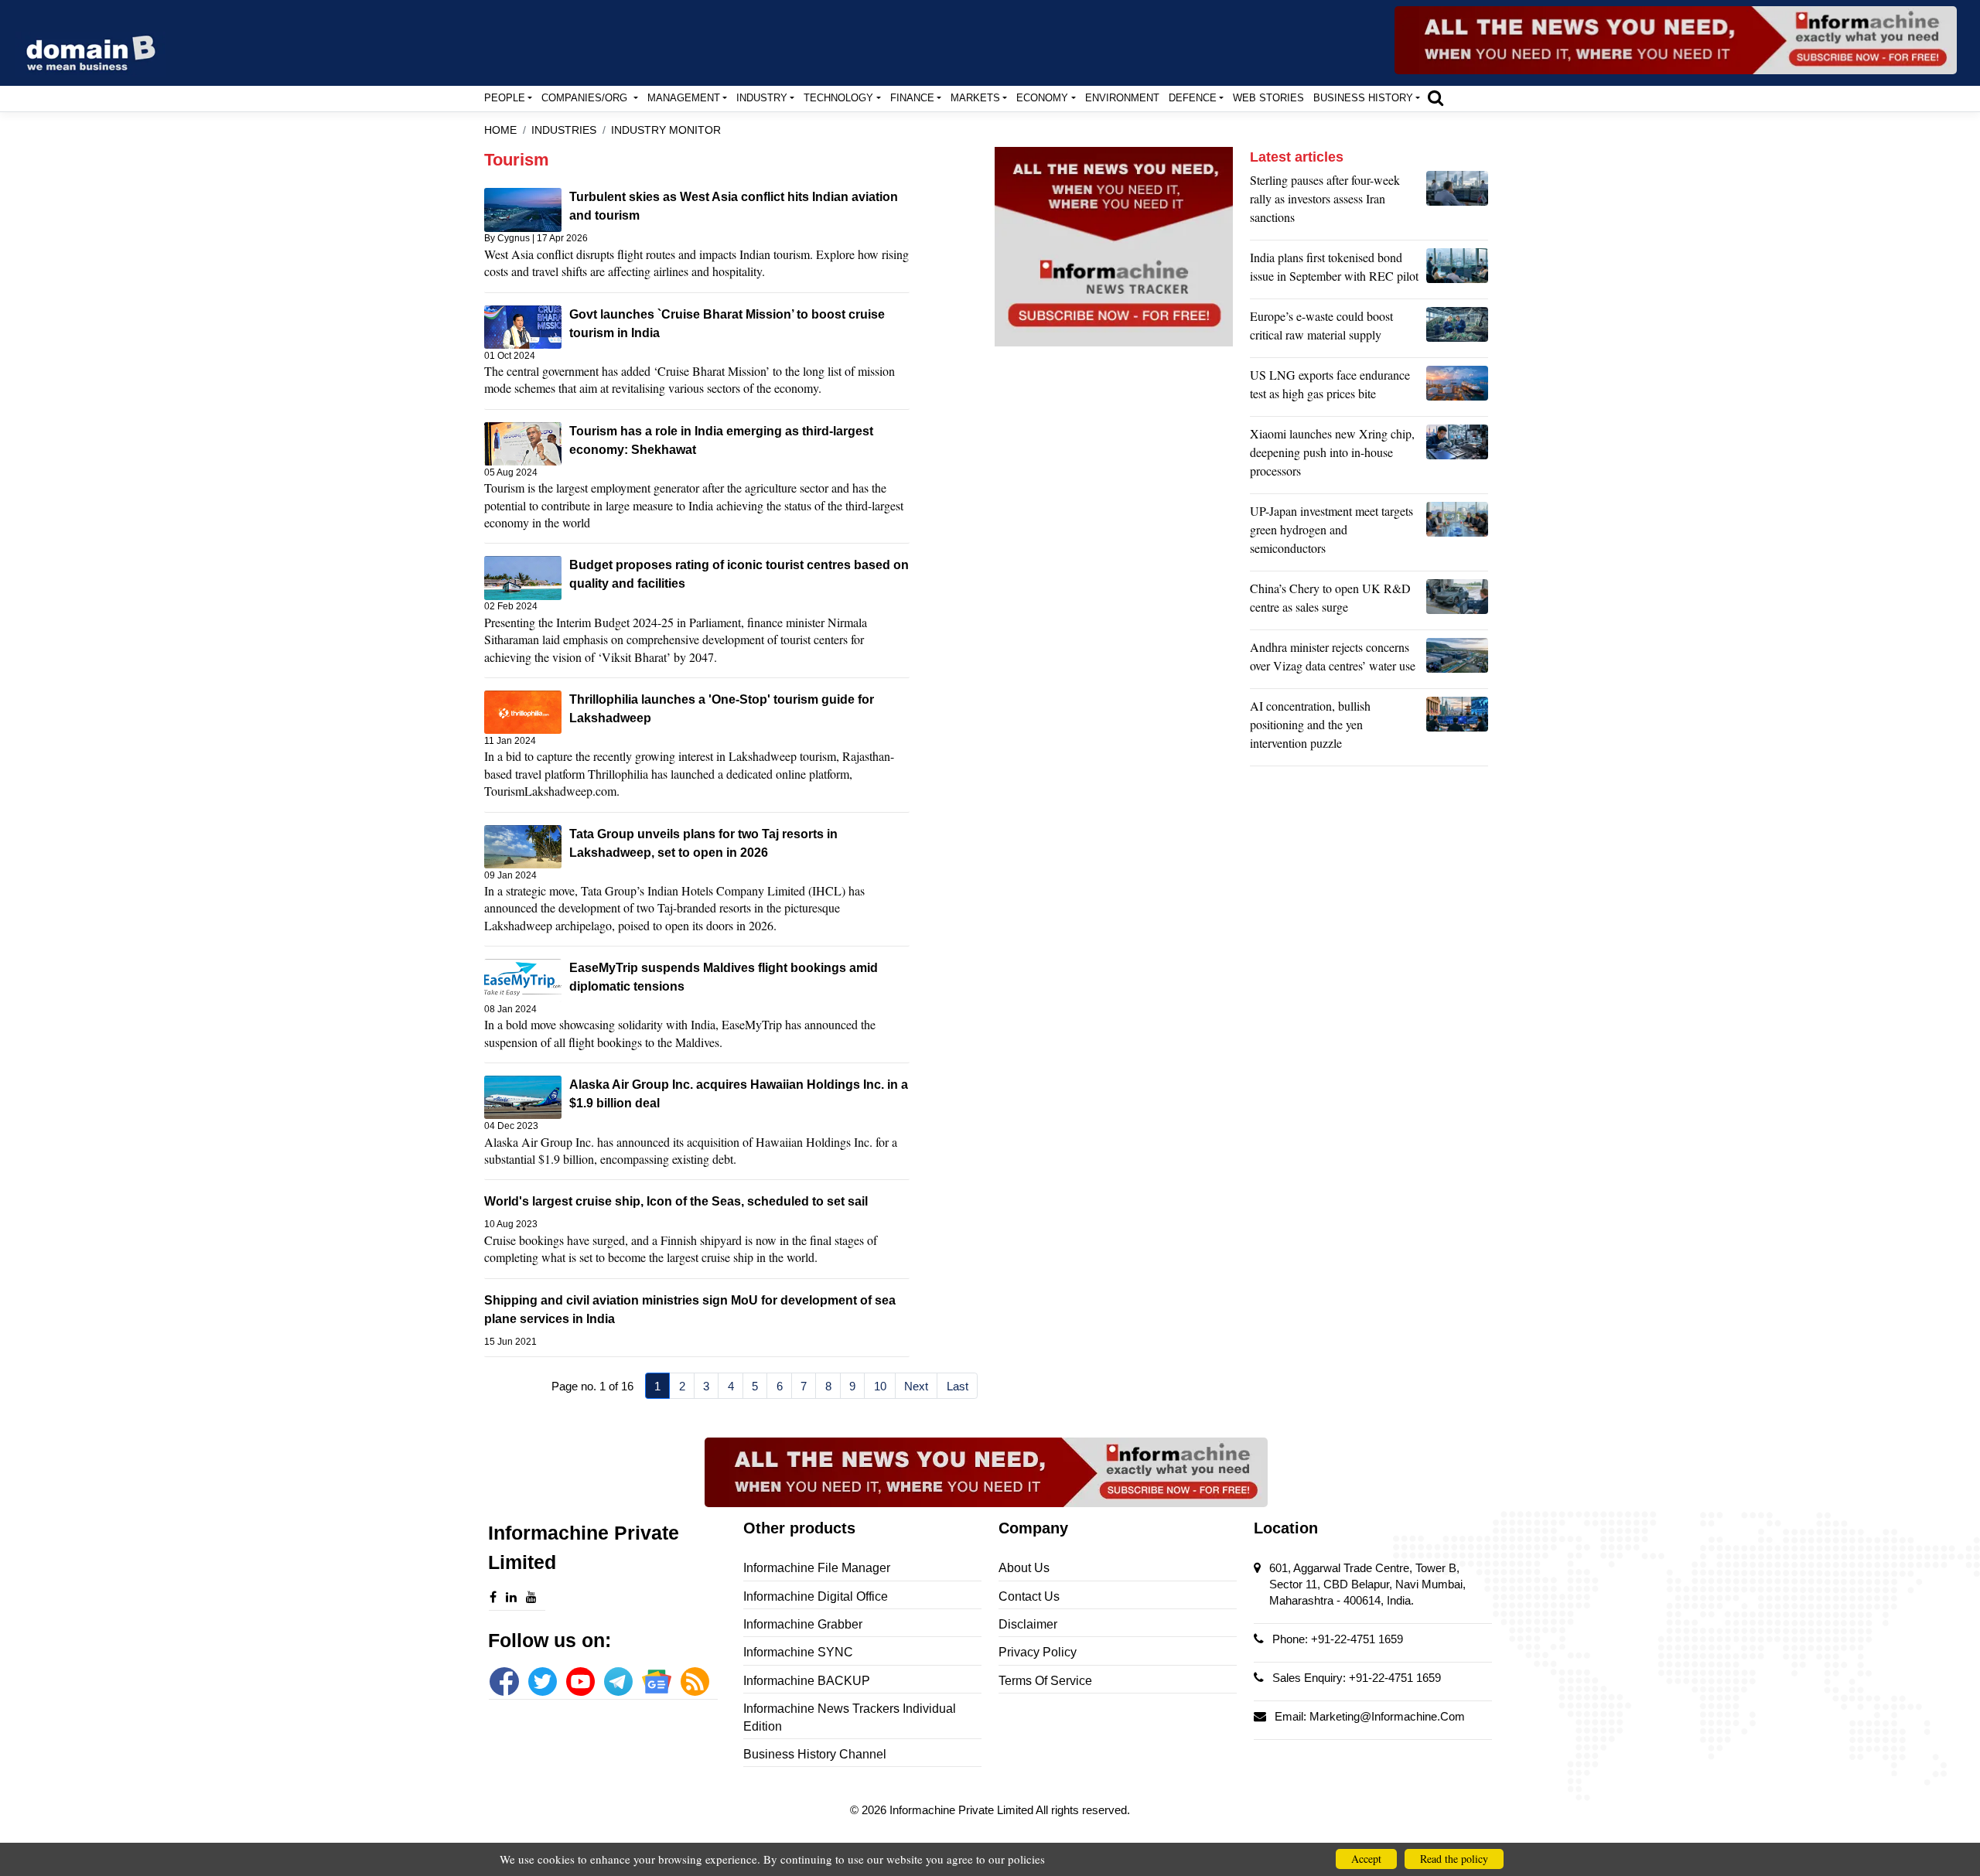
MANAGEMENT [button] (684, 98)
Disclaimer (1028, 1624)
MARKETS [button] (975, 98)
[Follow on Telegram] (618, 1682)
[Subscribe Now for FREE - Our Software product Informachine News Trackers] (1676, 40)
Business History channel (815, 1754)
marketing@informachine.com (1387, 1716)
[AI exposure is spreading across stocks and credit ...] (1457, 728)
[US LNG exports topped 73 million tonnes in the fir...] (1457, 388)
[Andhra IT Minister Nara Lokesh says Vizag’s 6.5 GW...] (1457, 660)
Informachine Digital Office (816, 1596)
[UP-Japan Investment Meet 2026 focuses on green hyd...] (1457, 534)
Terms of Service (1045, 1681)
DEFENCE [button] (1193, 98)
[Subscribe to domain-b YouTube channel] (580, 1682)
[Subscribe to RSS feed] (695, 1682)
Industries (564, 130)
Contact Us (1029, 1596)
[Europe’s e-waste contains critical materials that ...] (1457, 329)
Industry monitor (666, 130)
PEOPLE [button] (505, 98)
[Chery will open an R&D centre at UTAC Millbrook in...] (1457, 602)
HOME (500, 130)
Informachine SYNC (798, 1652)
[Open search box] (1435, 97)
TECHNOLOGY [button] (838, 98)
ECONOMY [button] (1042, 98)
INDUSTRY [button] (762, 98)
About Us (1024, 1568)
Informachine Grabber (803, 1624)
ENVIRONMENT (1122, 98)
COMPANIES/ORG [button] (586, 98)
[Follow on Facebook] (504, 1682)
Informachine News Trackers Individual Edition (850, 1717)
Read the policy (1454, 1859)
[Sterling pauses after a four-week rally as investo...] (1457, 203)
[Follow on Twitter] (543, 1682)
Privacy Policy (1038, 1652)
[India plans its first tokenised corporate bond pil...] (1457, 271)
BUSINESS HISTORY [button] (1363, 98)
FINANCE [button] (912, 98)
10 (880, 1386)
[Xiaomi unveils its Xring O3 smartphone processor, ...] (1457, 456)
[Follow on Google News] (656, 1682)
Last (958, 1386)
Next (916, 1386)
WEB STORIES (1268, 98)
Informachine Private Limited (963, 1810)
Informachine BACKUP (807, 1681)
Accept (1366, 1859)
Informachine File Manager (817, 1568)
